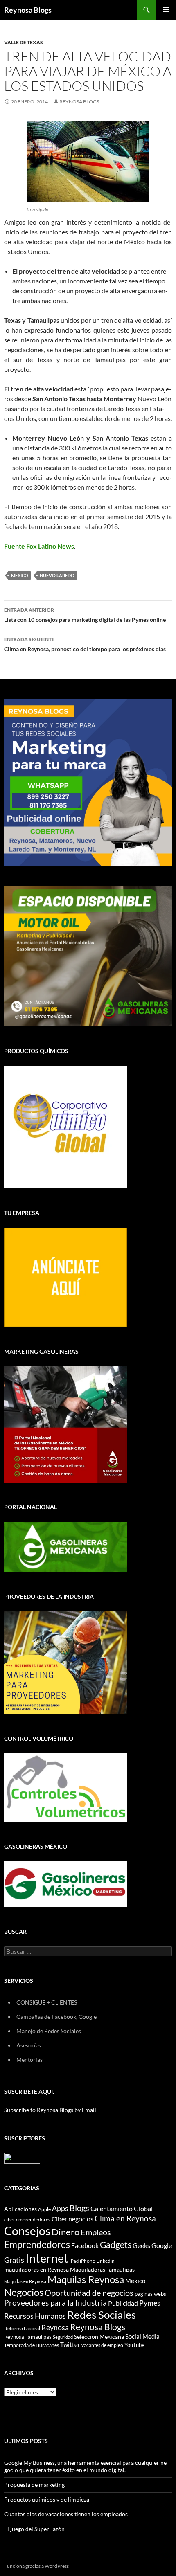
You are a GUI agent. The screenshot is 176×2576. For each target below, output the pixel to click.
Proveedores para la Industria (55, 2303)
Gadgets (116, 2245)
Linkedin (105, 2261)
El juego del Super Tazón (34, 2529)
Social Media (142, 2336)
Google (162, 2245)
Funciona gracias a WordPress (36, 2566)
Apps (60, 2208)
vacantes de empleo (102, 2345)
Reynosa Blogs (28, 10)
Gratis (14, 2260)
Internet (47, 2258)
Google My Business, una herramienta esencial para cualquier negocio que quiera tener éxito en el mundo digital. (86, 2466)
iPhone (87, 2261)
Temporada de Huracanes (32, 2345)
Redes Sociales (102, 2315)
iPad (74, 2261)
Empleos (96, 2232)
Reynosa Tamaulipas (28, 2337)
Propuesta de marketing (34, 2485)
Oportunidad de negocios (89, 2293)
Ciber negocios (72, 2219)
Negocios (24, 2292)
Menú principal (166, 10)
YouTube (134, 2345)
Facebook (85, 2245)
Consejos (27, 2231)
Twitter (70, 2344)
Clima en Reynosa (125, 2218)
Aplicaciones (20, 2209)
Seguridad (63, 2337)
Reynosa (55, 2327)
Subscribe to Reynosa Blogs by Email (50, 2110)
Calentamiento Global (122, 2208)
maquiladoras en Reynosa (36, 2270)
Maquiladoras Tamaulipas (102, 2269)
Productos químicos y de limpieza (47, 2499)
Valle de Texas (24, 42)
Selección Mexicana (99, 2336)
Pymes (150, 2303)
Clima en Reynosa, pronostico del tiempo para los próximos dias (85, 644)
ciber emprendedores (27, 2219)
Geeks (141, 2245)
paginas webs (150, 2294)
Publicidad (123, 2303)
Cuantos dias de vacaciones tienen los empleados (66, 2514)
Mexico (20, 575)
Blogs (79, 2208)
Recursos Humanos (35, 2316)
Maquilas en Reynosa (25, 2281)
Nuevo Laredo (57, 575)
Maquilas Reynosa (86, 2279)
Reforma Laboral (22, 2328)
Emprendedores (37, 2244)
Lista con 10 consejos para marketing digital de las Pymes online (85, 615)
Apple (44, 2209)
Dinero (65, 2232)
